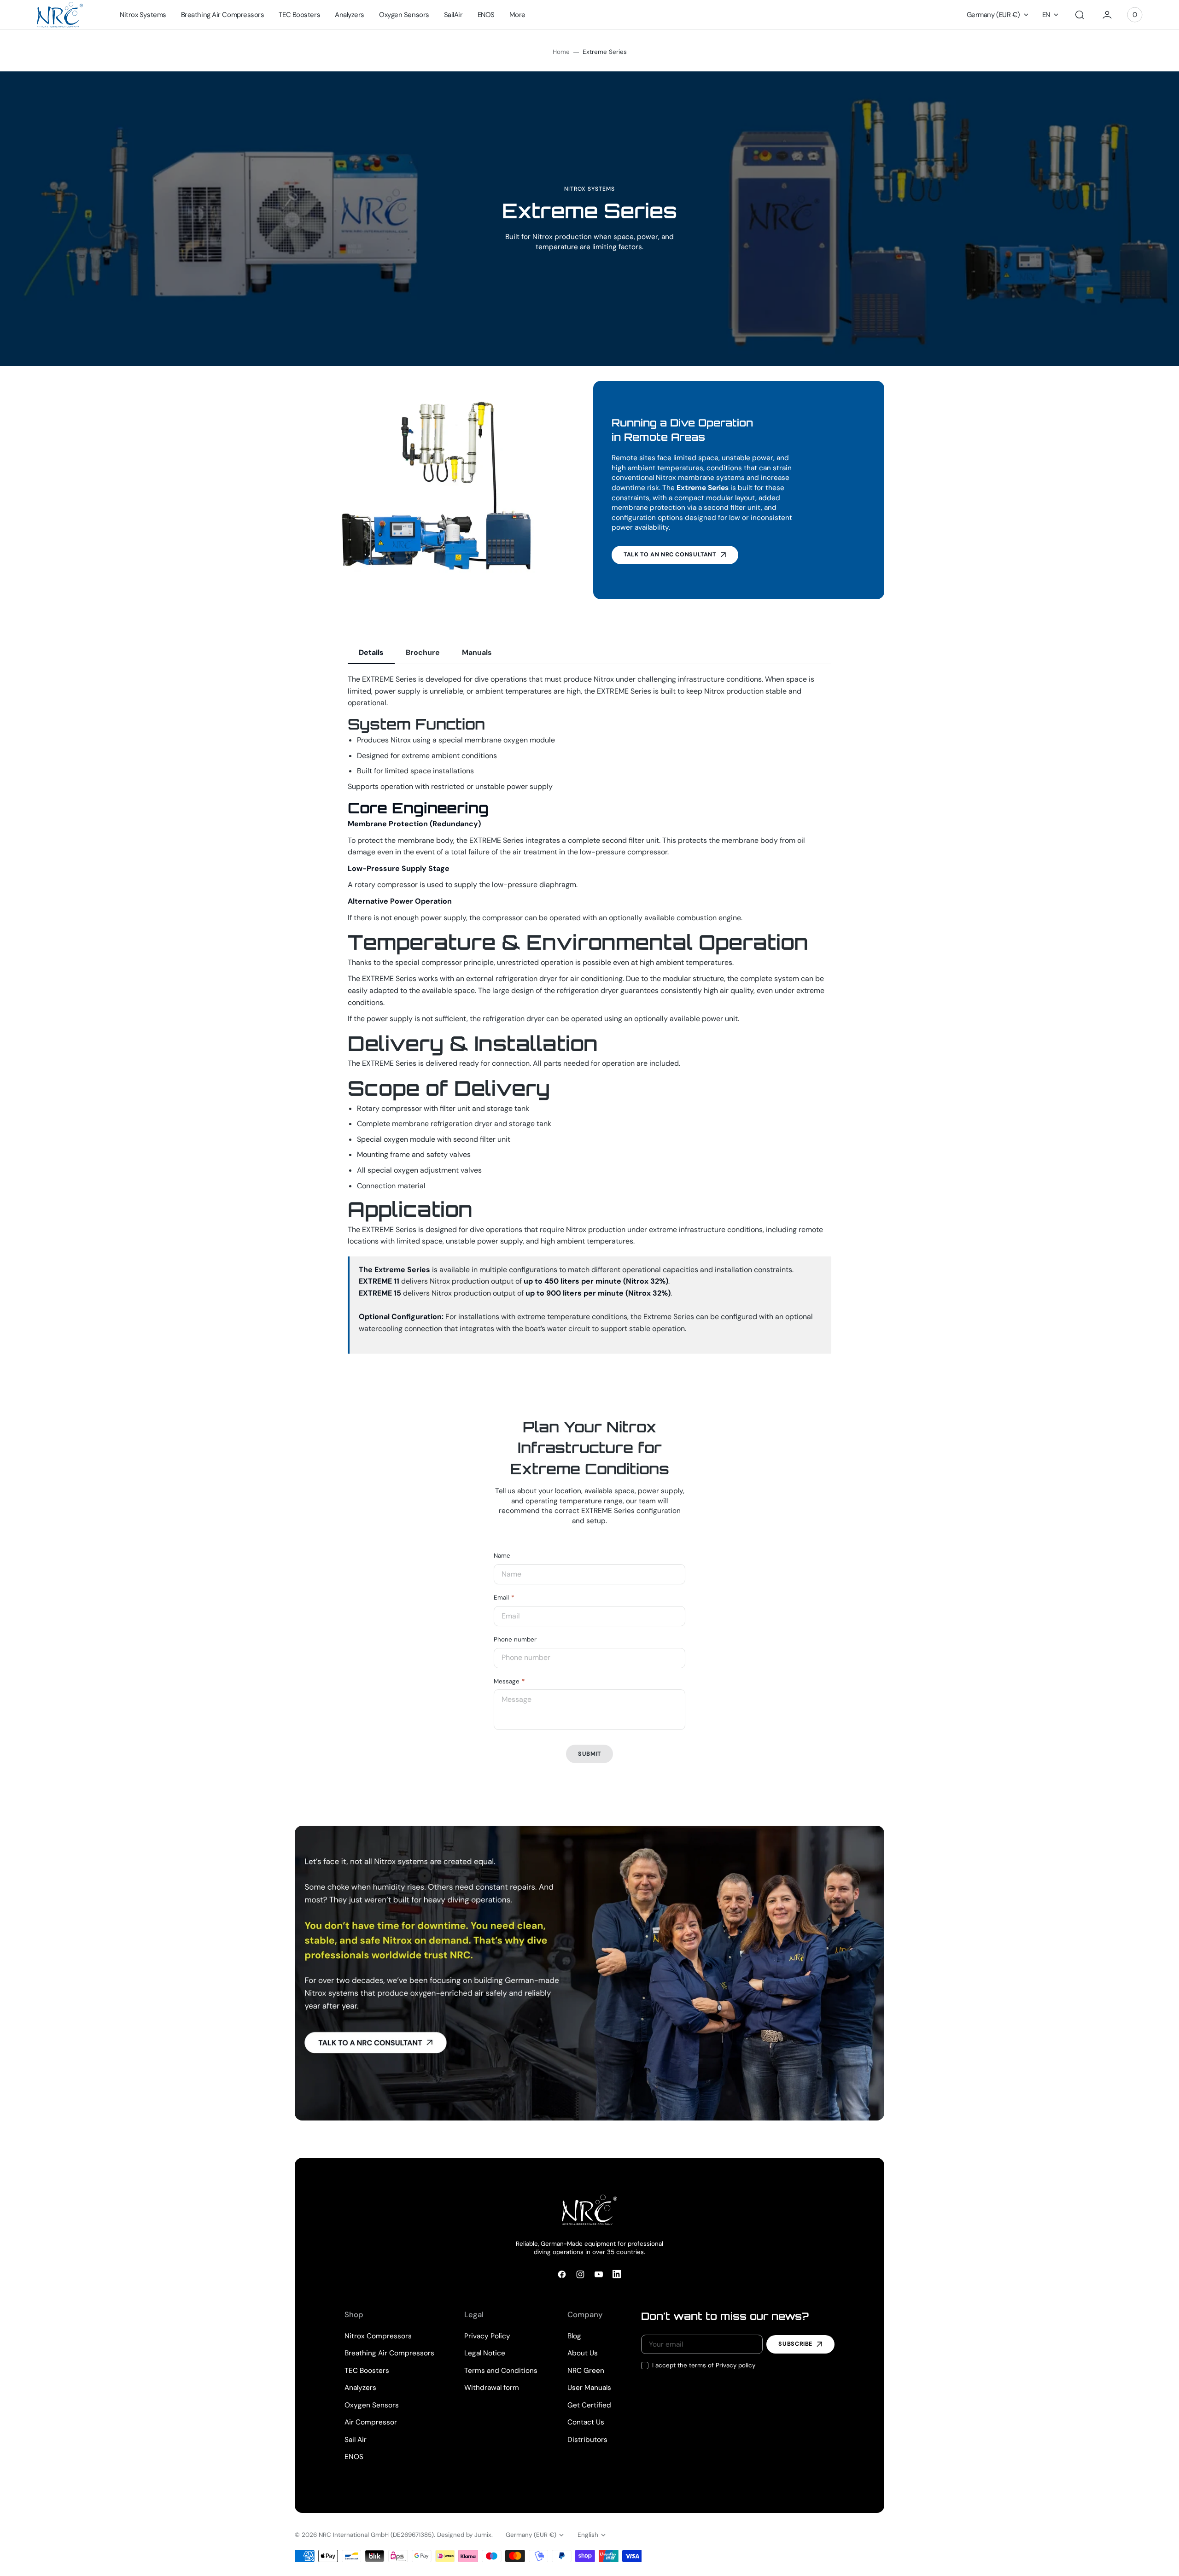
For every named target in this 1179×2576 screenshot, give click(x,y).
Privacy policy (735, 2365)
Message (507, 1681)
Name (502, 1556)
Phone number (515, 1639)
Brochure (423, 652)
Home (561, 52)
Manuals (477, 652)
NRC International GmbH (354, 2535)
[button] (1080, 15)
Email (501, 1598)
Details (371, 652)
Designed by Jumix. (465, 2535)
